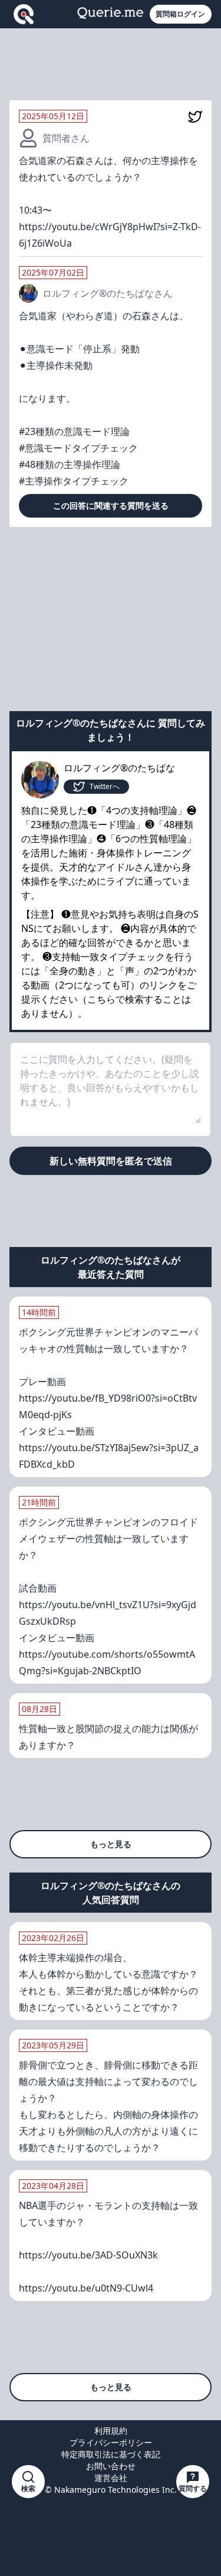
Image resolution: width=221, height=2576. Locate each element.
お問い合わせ (111, 2466)
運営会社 (111, 2478)
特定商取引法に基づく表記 (111, 2454)
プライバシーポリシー (111, 2442)
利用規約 (111, 2431)
